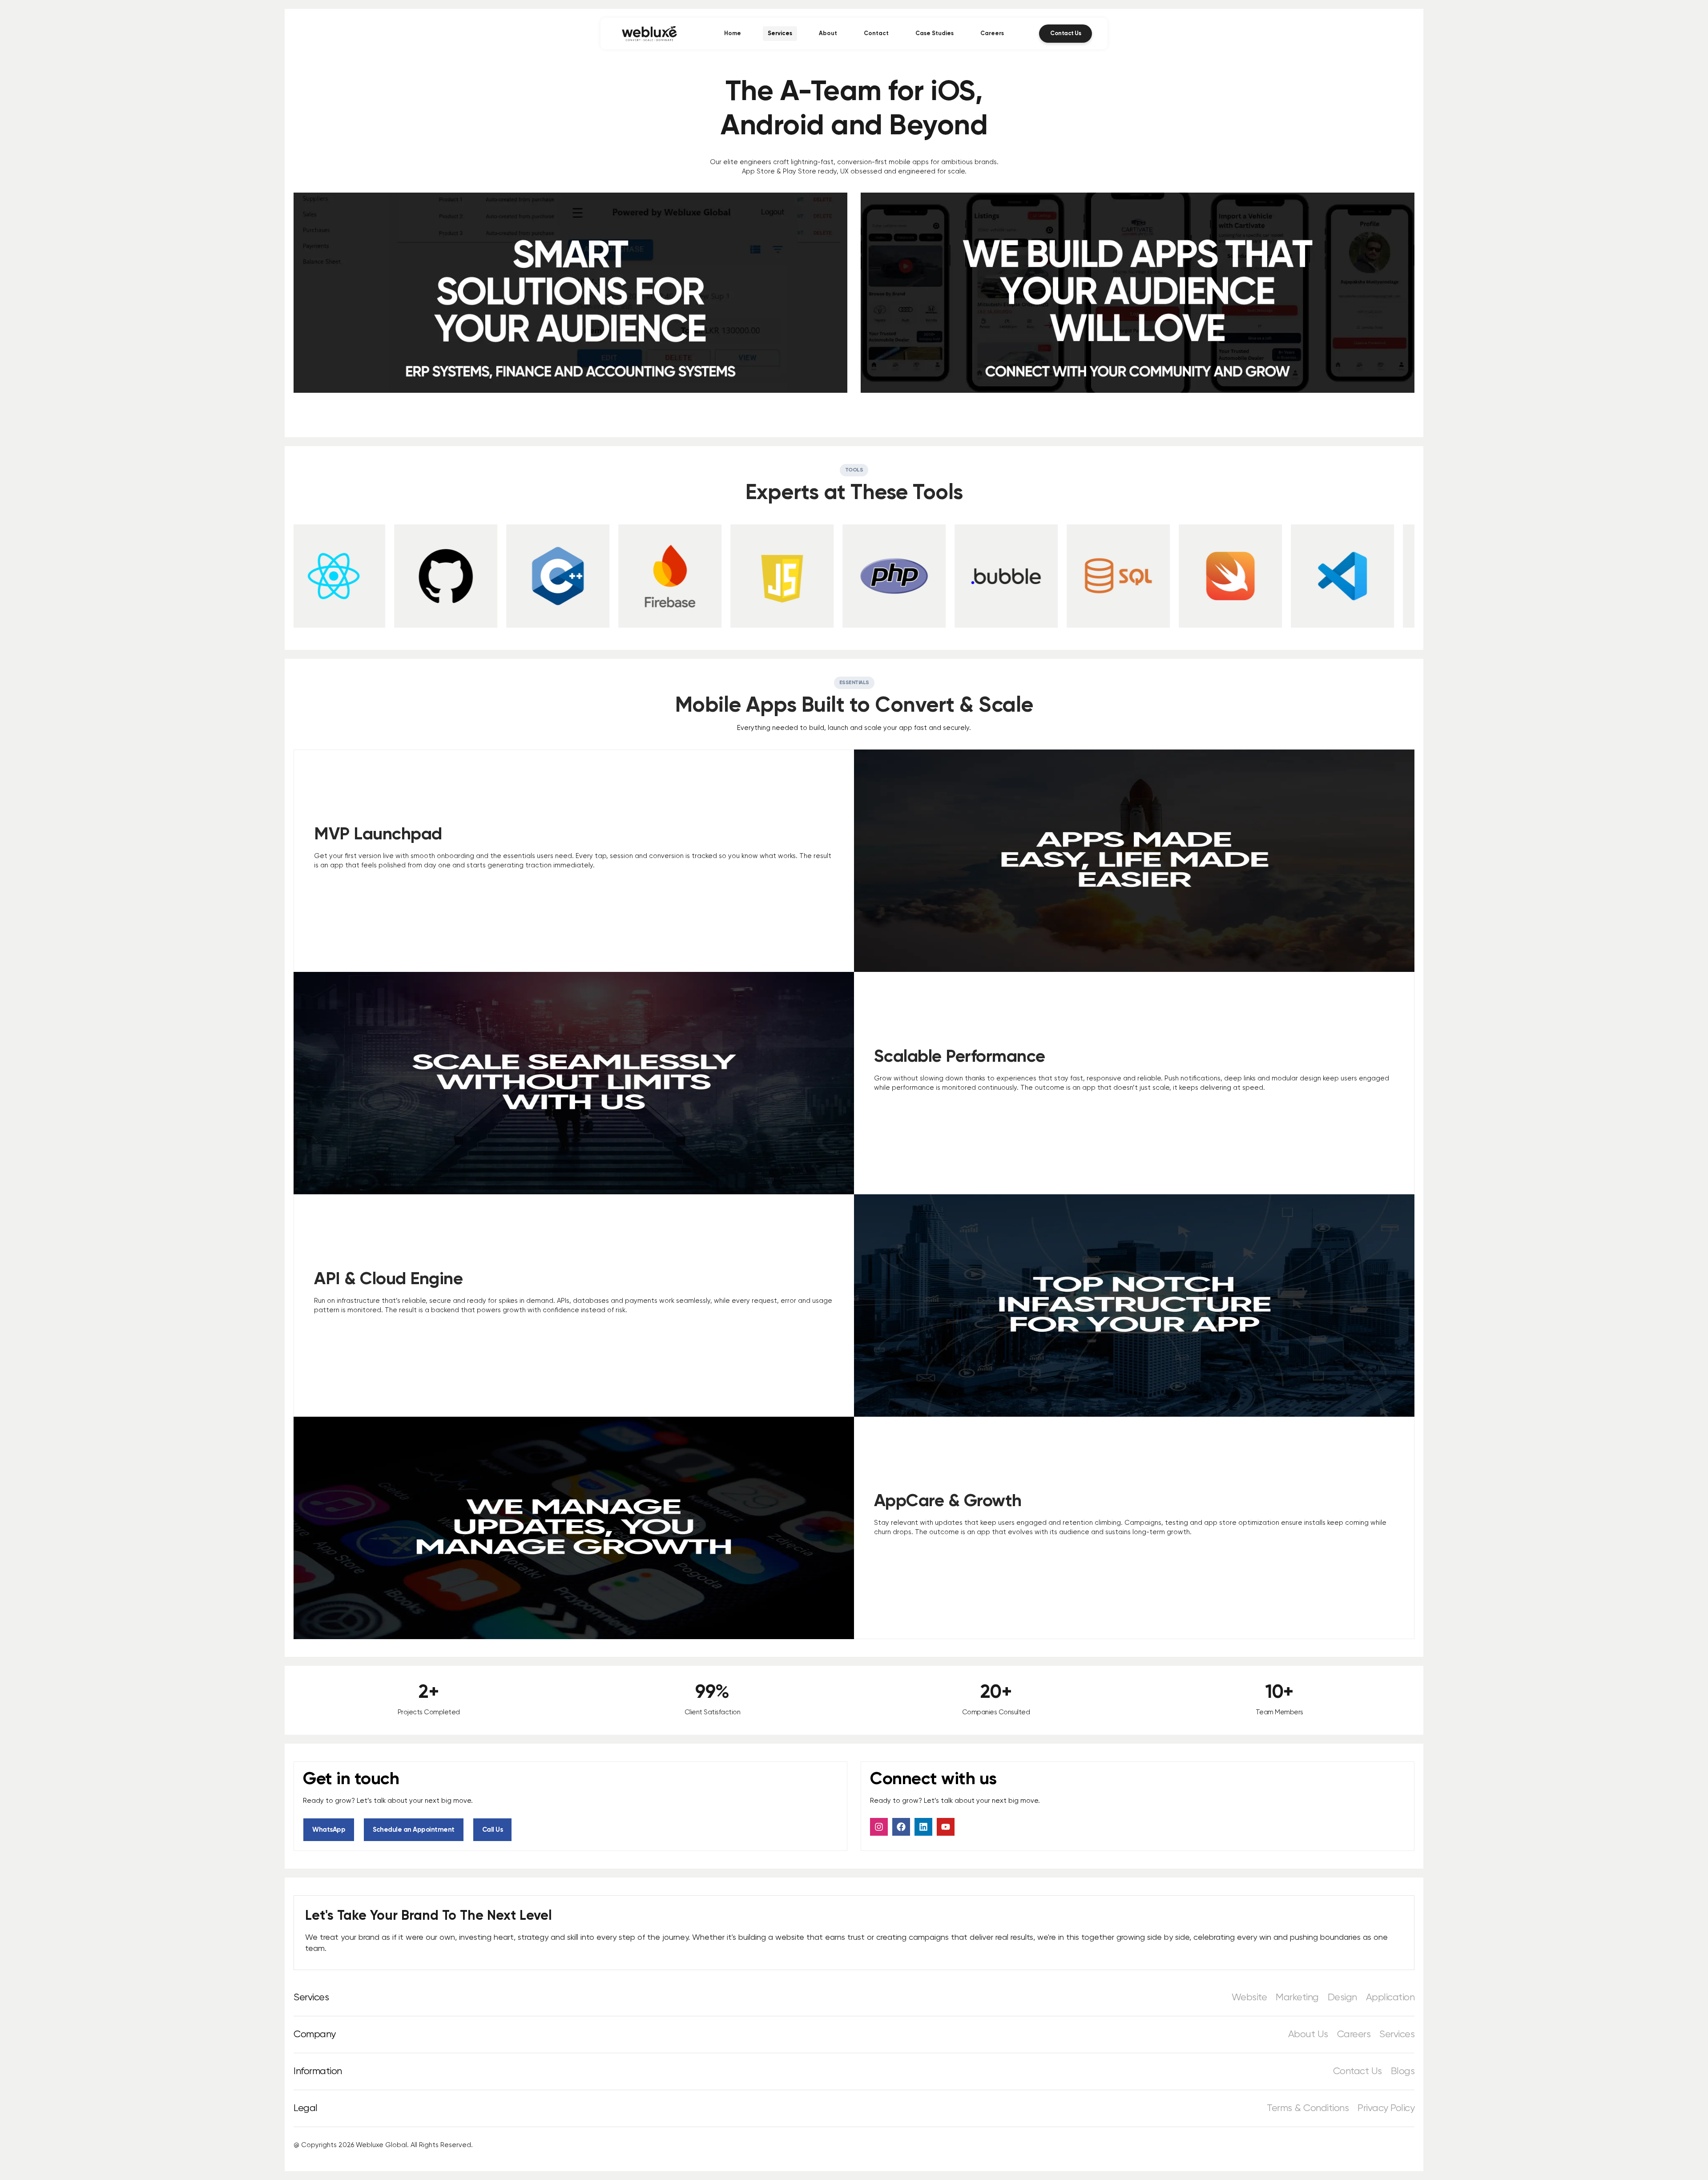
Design (1342, 1998)
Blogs (1403, 2071)
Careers (992, 34)
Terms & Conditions (1308, 2108)
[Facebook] (901, 1827)
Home (733, 34)
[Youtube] (946, 1827)
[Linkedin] (923, 1827)
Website (1249, 1998)
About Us (1308, 2035)
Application (1390, 1998)
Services (780, 34)
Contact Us (1358, 2071)
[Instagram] (879, 1827)
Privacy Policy (1386, 2108)
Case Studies (935, 34)
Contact (876, 34)
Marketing (1297, 1998)
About (828, 34)
